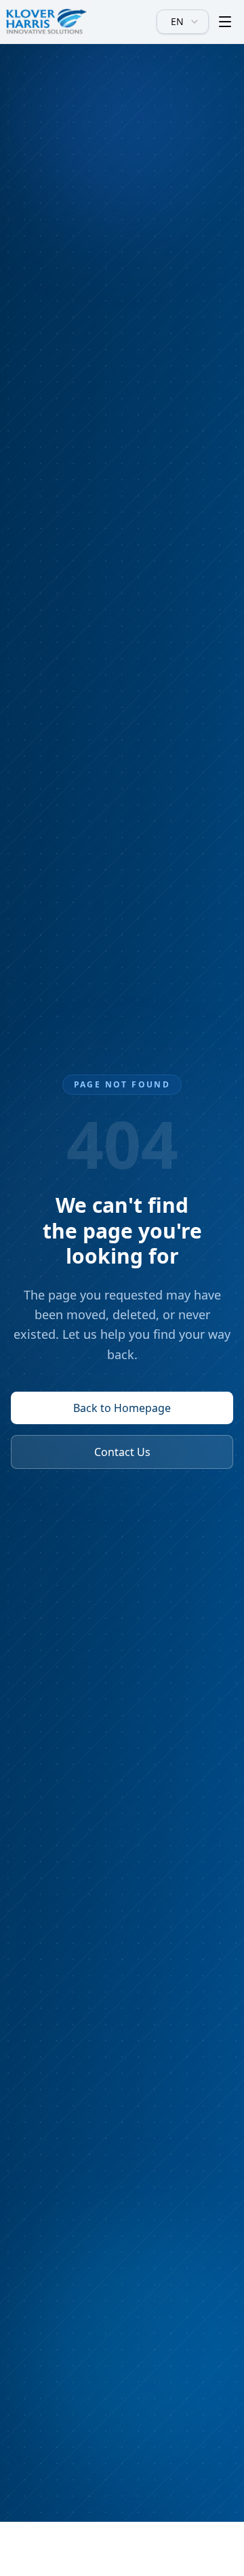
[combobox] (183, 22)
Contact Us (122, 1452)
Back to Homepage (122, 1408)
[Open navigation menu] (225, 22)
